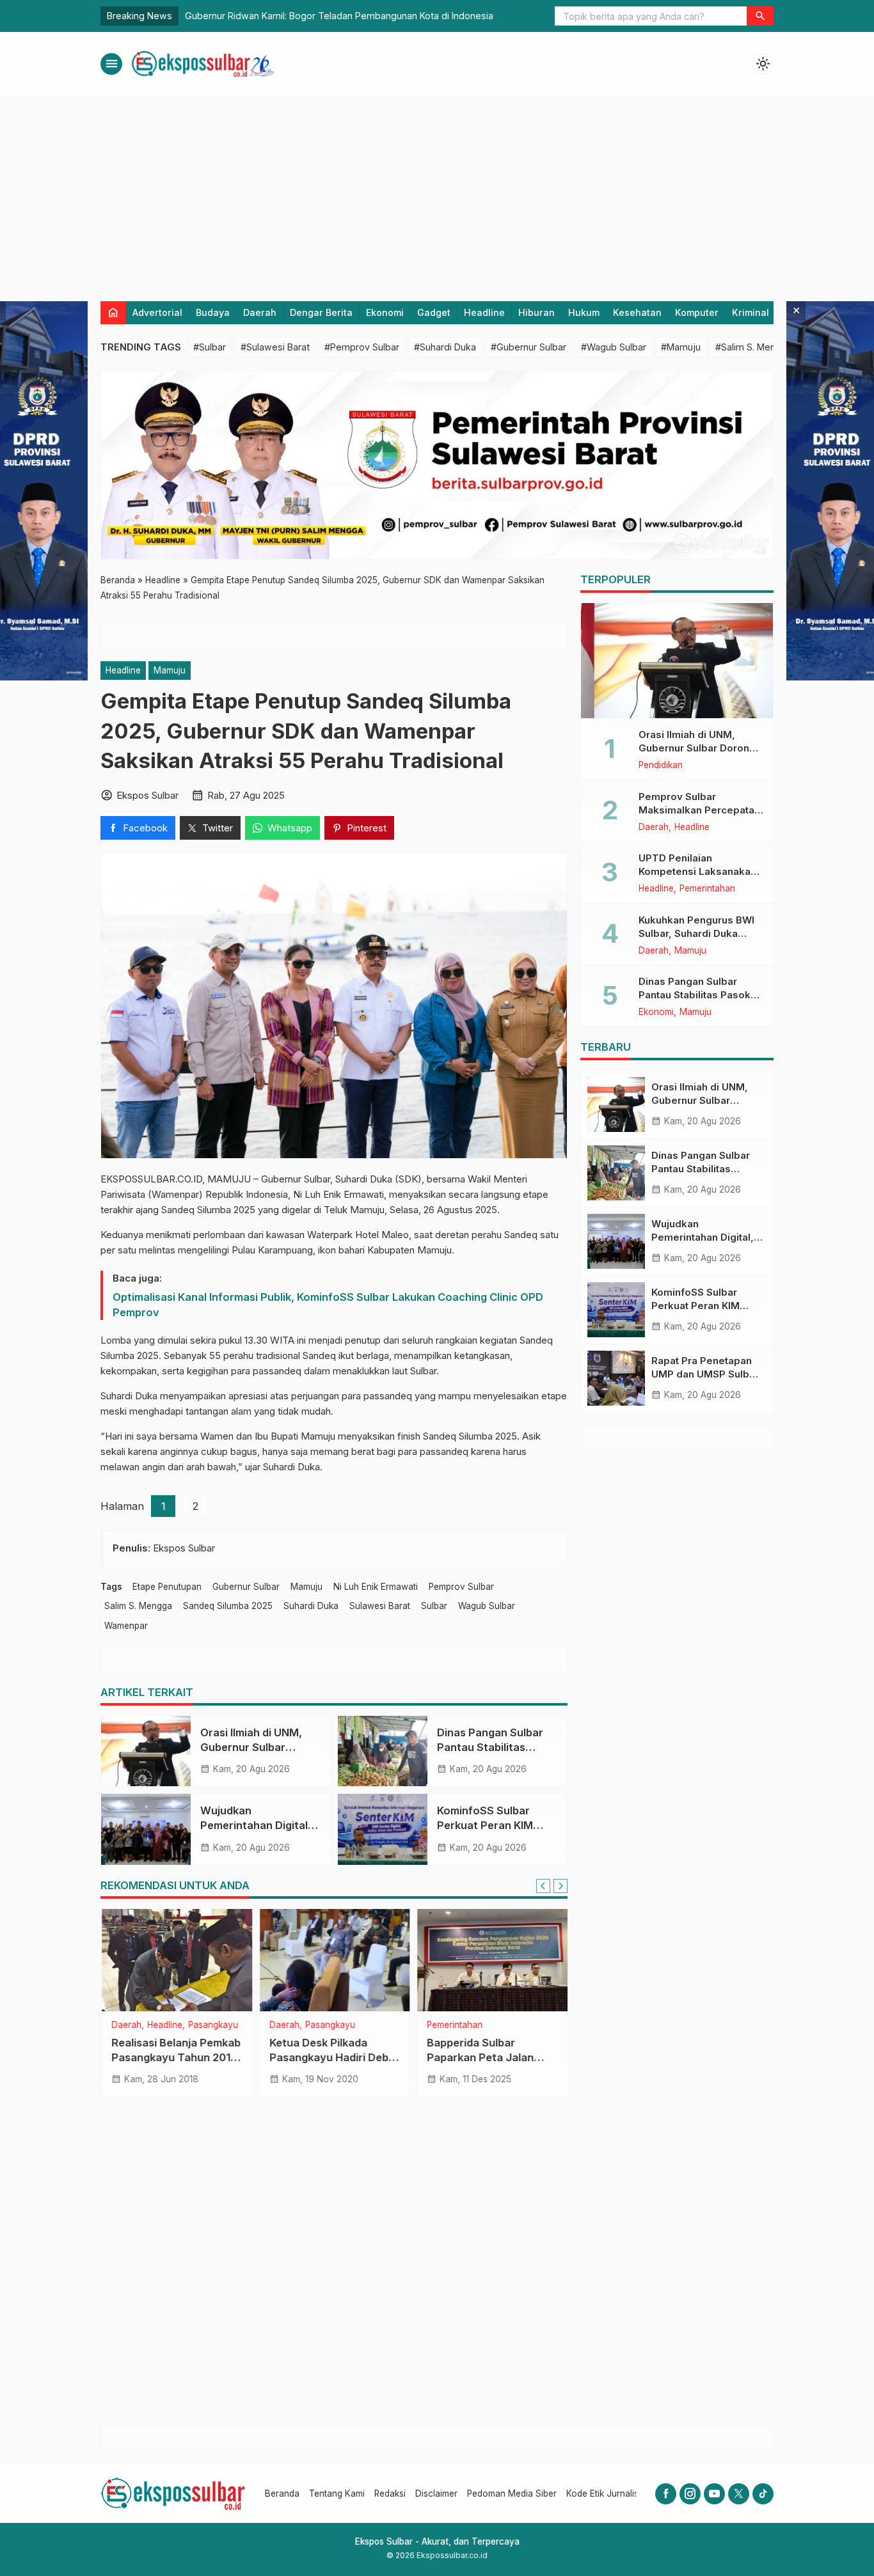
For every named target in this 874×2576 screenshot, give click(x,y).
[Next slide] (560, 1886)
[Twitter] (739, 2494)
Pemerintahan (454, 2025)
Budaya (213, 312)
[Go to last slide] (543, 1886)
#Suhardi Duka (445, 347)
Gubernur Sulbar (246, 1587)
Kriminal (751, 312)
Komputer (697, 312)
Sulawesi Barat (380, 1606)
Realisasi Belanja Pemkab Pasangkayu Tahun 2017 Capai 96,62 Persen (175, 2057)
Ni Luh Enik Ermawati (376, 1587)
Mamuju (170, 670)
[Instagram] (690, 2494)
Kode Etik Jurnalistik (607, 2494)
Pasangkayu (212, 2025)
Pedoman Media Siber (512, 2494)
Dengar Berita (321, 312)
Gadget (434, 312)
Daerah (260, 312)
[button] (760, 16)
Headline (484, 312)
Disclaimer (436, 2494)
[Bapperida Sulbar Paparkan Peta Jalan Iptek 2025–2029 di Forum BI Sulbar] (492, 1960)
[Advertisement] (437, 192)
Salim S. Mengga (138, 1606)
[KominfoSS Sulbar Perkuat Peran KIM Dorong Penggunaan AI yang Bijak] (383, 1829)
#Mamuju (681, 347)
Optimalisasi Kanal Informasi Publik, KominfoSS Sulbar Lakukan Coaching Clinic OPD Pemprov (328, 1305)
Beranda (282, 2494)
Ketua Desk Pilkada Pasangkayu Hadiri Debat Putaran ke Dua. (334, 2057)
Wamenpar (126, 1626)
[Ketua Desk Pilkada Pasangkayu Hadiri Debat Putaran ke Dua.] (334, 1960)
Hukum (584, 312)
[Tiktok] (763, 2494)
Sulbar (434, 1606)
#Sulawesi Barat (275, 347)
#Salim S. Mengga (754, 347)
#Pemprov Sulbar (362, 347)
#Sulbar (210, 347)
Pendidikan (661, 766)
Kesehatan (637, 312)
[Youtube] (714, 2494)
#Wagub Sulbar (614, 347)
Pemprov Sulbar (461, 1587)
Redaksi (390, 2494)
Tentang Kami (337, 2494)
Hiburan (536, 312)
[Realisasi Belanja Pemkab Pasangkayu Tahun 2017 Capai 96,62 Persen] (176, 1960)
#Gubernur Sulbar (528, 347)
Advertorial (157, 312)
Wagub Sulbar (487, 1606)
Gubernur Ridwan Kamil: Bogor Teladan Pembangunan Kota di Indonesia (339, 16)
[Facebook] (666, 2494)
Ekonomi (385, 312)
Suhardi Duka (311, 1606)
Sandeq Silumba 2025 (228, 1606)
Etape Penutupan (167, 1587)
